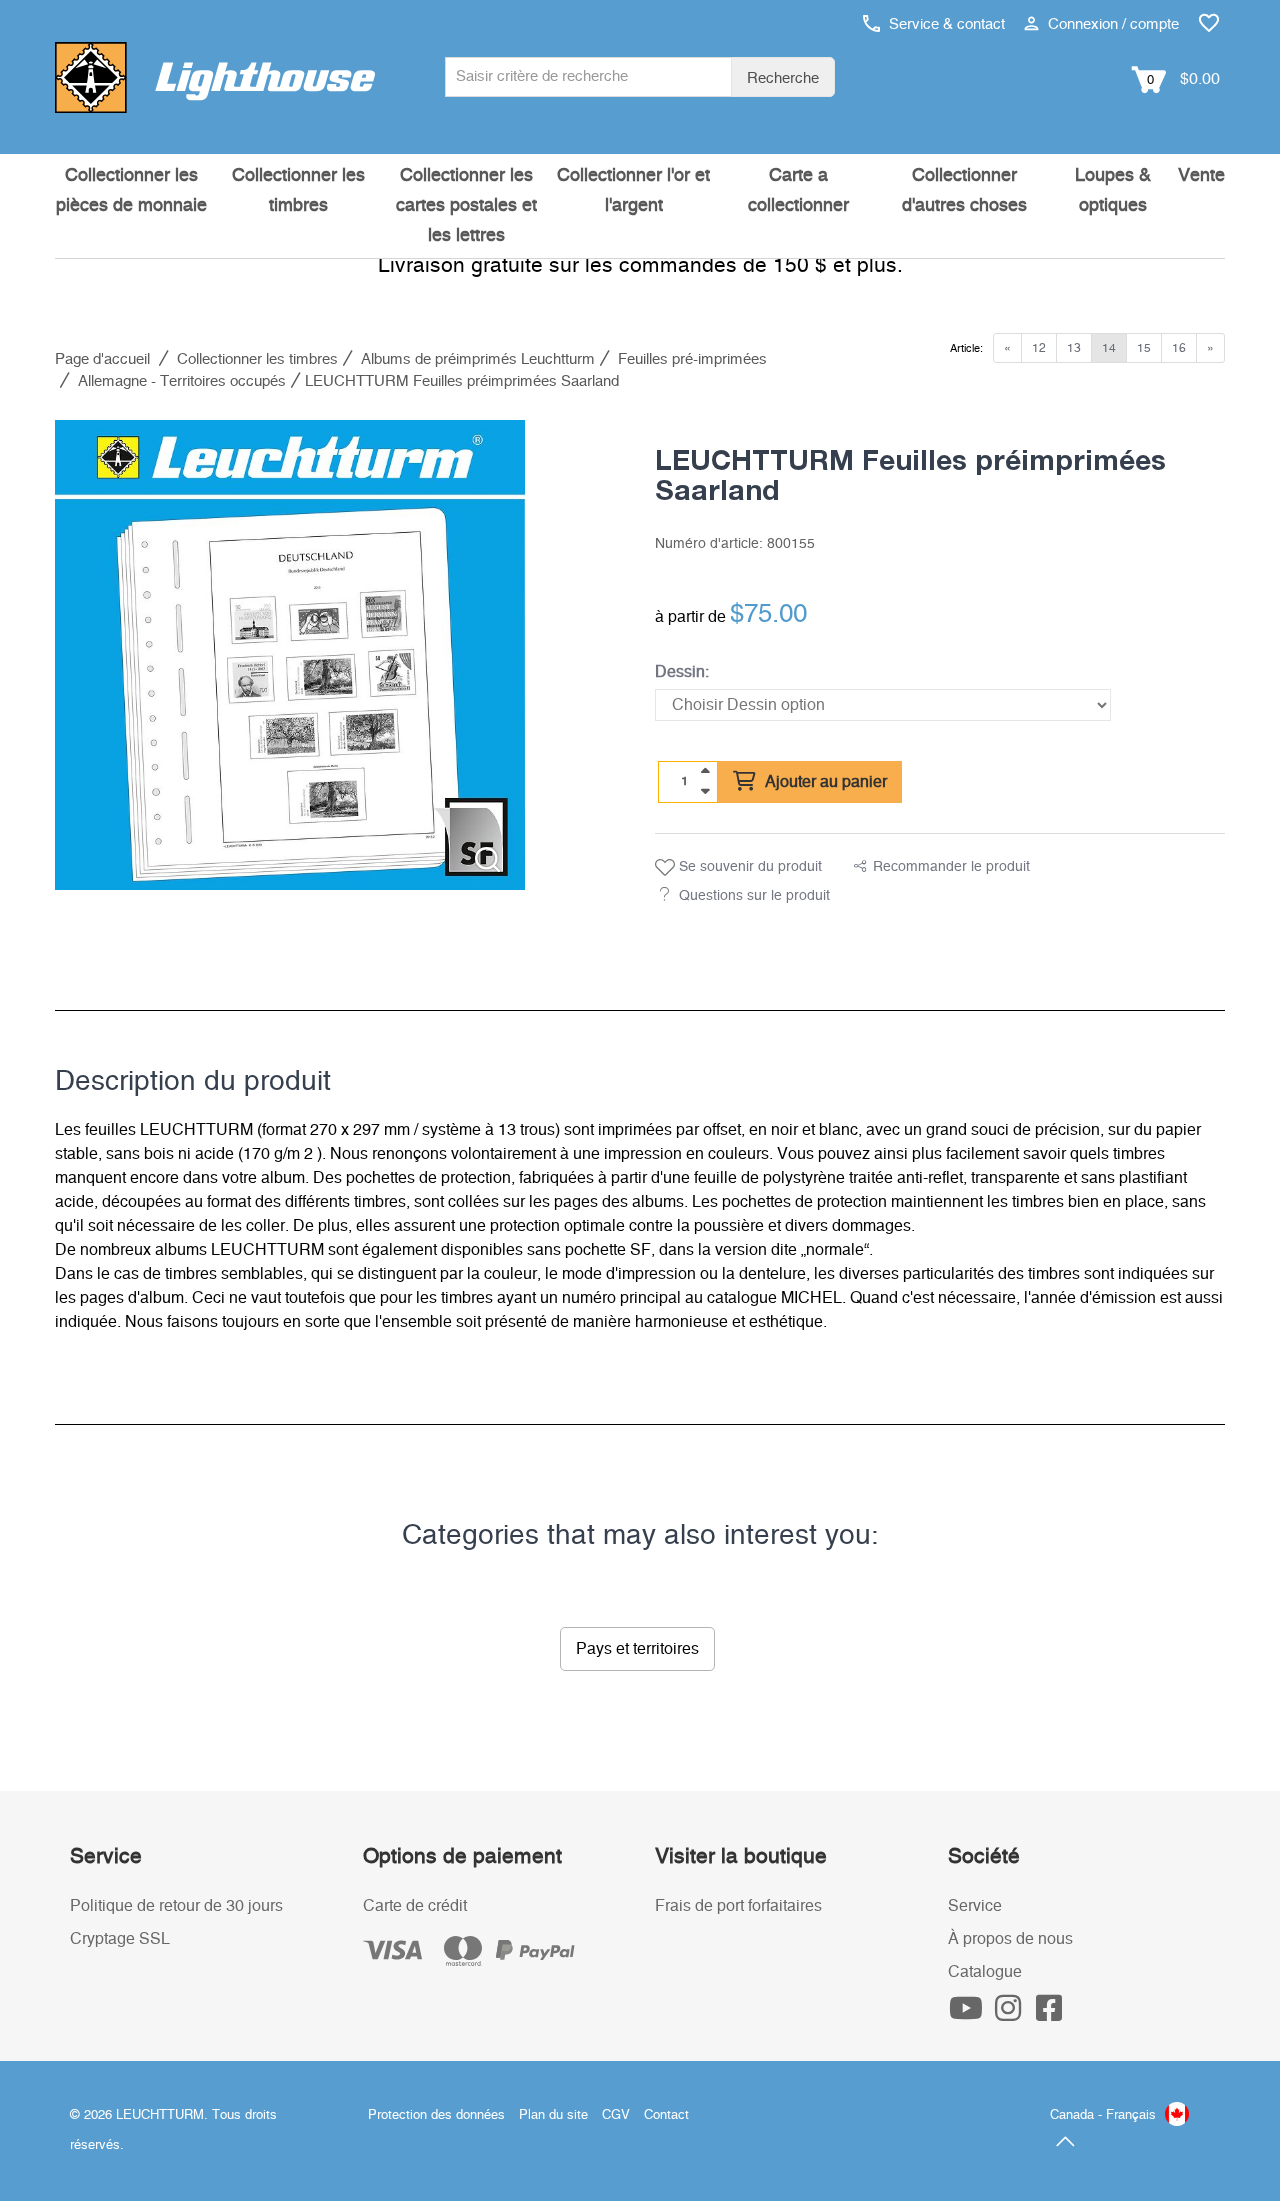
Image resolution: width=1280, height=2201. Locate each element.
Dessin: (682, 672)
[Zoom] (487, 859)
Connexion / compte (1111, 24)
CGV (616, 2115)
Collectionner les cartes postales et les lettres (466, 206)
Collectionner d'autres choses (964, 191)
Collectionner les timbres (298, 191)
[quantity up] (705, 771)
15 (1144, 348)
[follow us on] (969, 2014)
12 (1039, 348)
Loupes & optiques (1113, 191)
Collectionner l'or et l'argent (633, 191)
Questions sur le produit (754, 896)
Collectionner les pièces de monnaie (131, 191)
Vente (1201, 176)
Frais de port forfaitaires (738, 1906)
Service (975, 1906)
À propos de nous (1010, 1939)
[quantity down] (705, 791)
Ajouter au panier (824, 782)
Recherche (783, 78)
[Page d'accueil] (215, 77)
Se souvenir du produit (748, 867)
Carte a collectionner (798, 191)
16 (1179, 348)
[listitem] (290, 655)
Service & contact (945, 24)
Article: (966, 348)
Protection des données (436, 2115)
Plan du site (553, 2115)
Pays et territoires (637, 1649)
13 (1074, 348)
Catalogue (985, 1972)
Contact (666, 2115)
